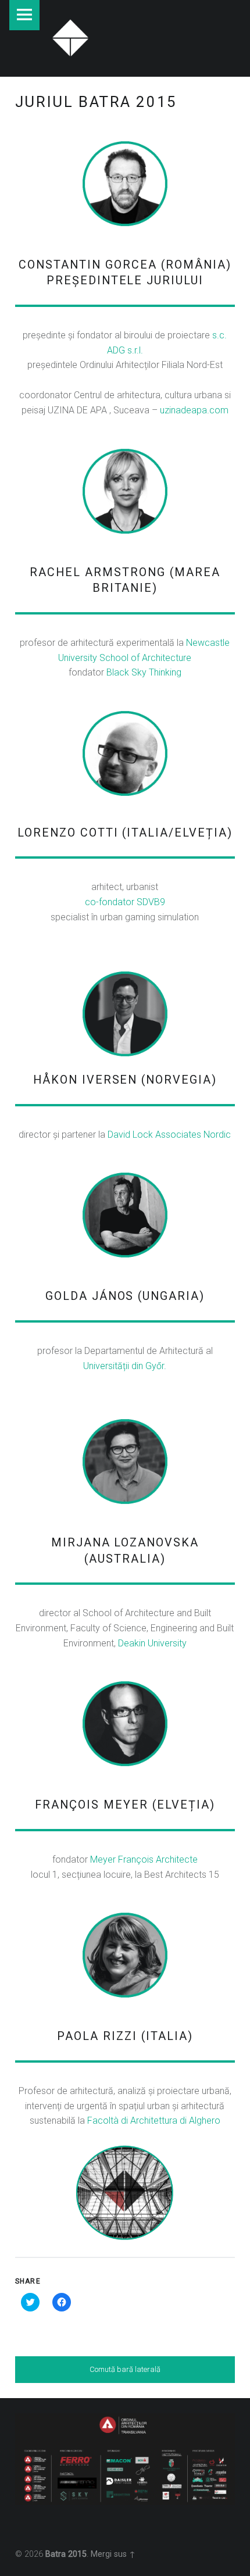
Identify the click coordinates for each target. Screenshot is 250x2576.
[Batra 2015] (70, 36)
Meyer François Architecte (144, 1859)
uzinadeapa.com (194, 410)
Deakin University (152, 1643)
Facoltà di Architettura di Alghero (154, 2121)
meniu (24, 15)
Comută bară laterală (125, 2369)
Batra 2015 (66, 2554)
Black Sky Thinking (144, 672)
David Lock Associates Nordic (169, 1135)
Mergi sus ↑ (113, 2554)
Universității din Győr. (125, 1366)
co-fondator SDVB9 (125, 902)
